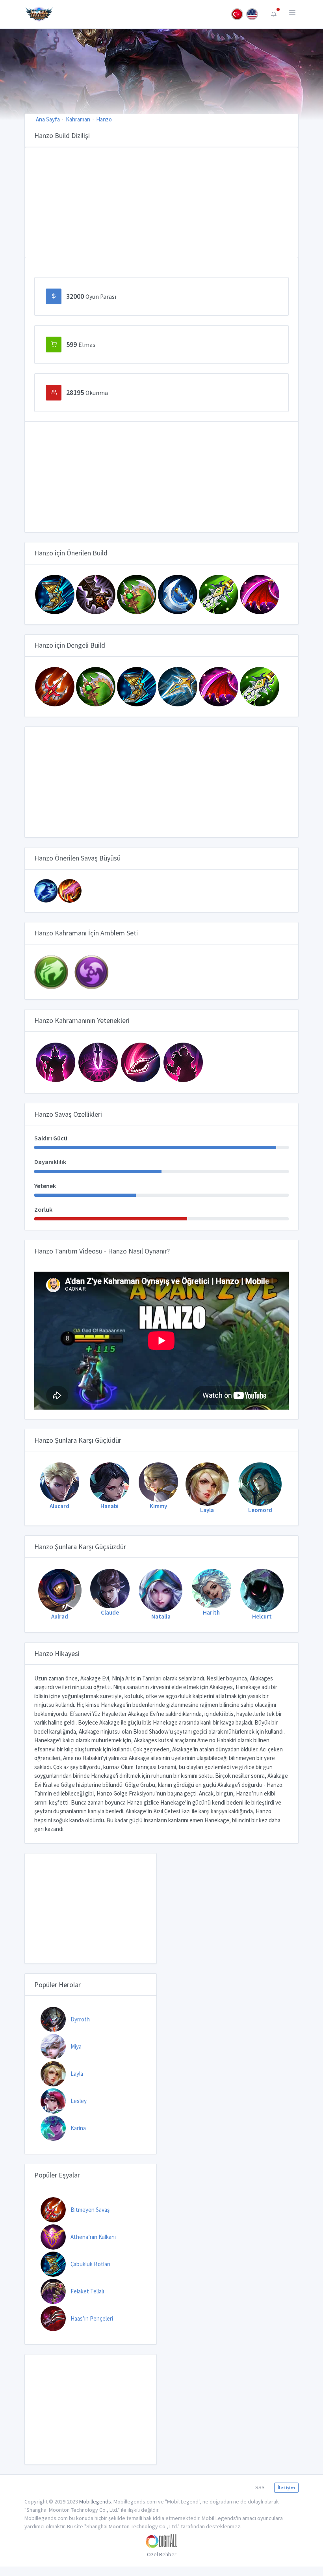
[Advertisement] (161, 203)
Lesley (79, 2101)
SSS (260, 2487)
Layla (77, 2074)
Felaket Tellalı (87, 2291)
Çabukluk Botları (90, 2264)
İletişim (286, 2488)
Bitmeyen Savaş (90, 2210)
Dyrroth (80, 2019)
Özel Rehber (162, 2554)
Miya (76, 2046)
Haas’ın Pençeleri (92, 2318)
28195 (87, 392)
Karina (78, 2128)
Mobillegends (95, 2501)
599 (81, 344)
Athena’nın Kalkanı (93, 2237)
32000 (91, 296)
